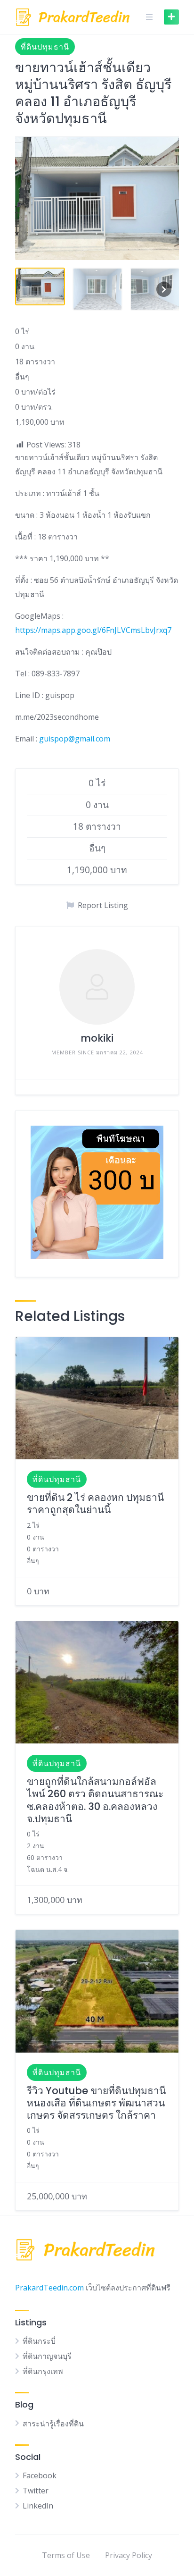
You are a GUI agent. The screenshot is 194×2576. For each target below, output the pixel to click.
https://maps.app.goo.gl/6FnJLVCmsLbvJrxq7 (93, 630)
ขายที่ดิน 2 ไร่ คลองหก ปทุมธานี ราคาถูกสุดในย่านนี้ (95, 1503)
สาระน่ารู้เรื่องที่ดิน (53, 2424)
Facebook (40, 2475)
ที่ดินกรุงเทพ (43, 2371)
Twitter (36, 2491)
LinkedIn (38, 2506)
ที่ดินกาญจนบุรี (47, 2356)
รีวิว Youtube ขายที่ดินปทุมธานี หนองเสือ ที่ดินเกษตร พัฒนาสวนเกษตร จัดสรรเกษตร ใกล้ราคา (96, 2103)
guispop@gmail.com (75, 739)
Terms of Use (66, 2555)
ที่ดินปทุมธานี (45, 47)
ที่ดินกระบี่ (39, 2341)
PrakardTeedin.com (49, 2288)
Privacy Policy (129, 2555)
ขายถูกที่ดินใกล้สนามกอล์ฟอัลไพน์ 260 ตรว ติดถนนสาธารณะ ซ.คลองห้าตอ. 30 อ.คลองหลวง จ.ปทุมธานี (95, 1800)
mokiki (97, 1038)
